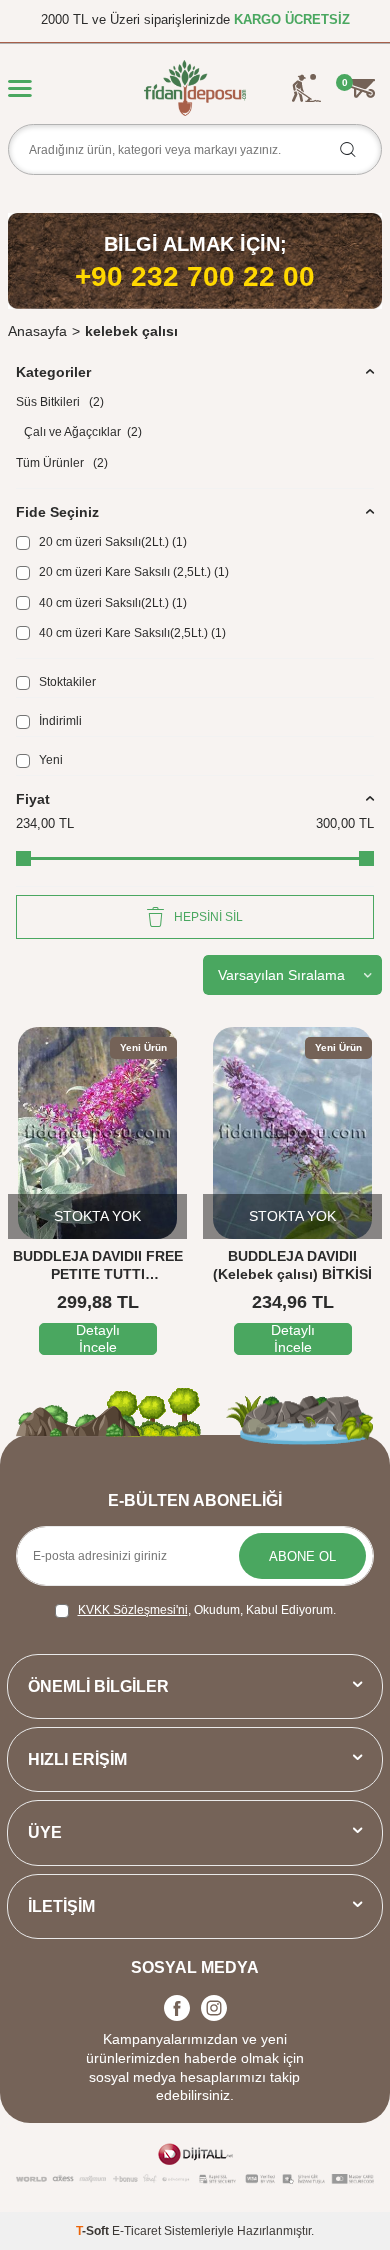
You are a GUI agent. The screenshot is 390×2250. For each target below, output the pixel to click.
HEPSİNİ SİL (208, 917)
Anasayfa (37, 331)
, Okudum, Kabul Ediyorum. (207, 1610)
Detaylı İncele (98, 1339)
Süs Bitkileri (60, 402)
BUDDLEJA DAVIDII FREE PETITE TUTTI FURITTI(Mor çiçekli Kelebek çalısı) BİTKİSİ (98, 1266)
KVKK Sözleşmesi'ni (133, 1610)
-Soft (94, 2231)
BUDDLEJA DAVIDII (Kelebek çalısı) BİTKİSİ (292, 1265)
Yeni (49, 760)
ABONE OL (302, 1556)
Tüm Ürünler (62, 463)
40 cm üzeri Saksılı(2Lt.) (111, 603)
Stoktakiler (66, 682)
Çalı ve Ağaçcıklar (83, 432)
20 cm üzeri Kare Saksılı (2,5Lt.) (132, 572)
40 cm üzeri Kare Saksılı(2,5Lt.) (131, 633)
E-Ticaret (136, 2231)
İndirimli (59, 721)
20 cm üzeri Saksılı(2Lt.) (111, 542)
